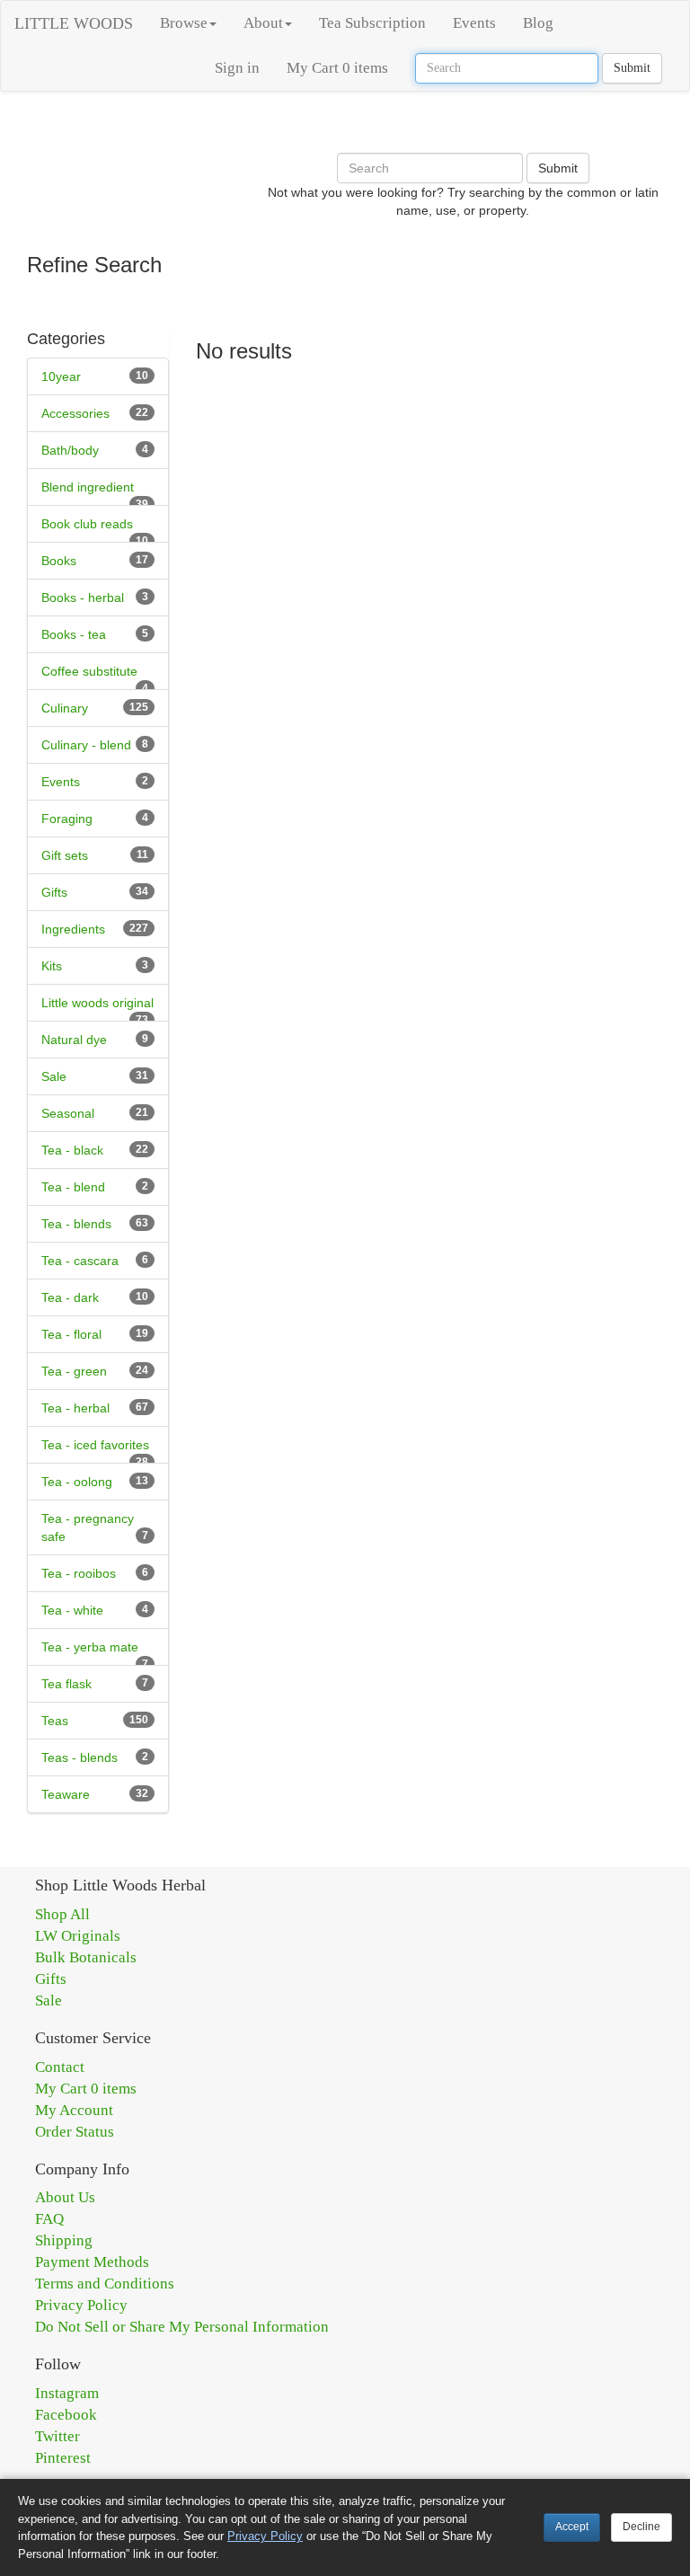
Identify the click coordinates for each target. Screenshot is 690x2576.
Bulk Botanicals (86, 1957)
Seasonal (68, 1113)
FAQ (49, 2219)
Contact (60, 2067)
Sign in (237, 68)
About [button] (263, 23)
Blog (538, 23)
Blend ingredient (88, 487)
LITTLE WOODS (74, 23)
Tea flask (66, 1684)
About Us (65, 2197)
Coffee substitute (89, 671)
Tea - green (74, 1371)
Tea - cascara (80, 1261)
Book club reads (87, 524)
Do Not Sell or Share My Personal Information (182, 2327)
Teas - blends (80, 1757)
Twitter (57, 2436)
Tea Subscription (372, 23)
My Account (74, 2110)
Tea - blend (73, 1187)
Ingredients (73, 929)
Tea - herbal (75, 1408)
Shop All (62, 1914)
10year (61, 376)
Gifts (54, 892)
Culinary (65, 708)
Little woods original (97, 1003)
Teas (55, 1721)
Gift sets (65, 855)
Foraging (67, 819)
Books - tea (74, 634)
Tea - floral (71, 1334)
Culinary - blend (86, 745)
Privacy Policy (81, 2305)
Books (59, 561)
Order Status (75, 2132)
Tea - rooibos (79, 1573)
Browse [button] (184, 23)
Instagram (67, 2393)
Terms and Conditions (105, 2284)
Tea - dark (70, 1297)
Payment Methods (92, 2262)
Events (474, 23)
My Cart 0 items (337, 68)
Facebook (66, 2415)
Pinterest (63, 2458)
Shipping (64, 2240)
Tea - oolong (77, 1482)
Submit (632, 68)
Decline (641, 2527)
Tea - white (72, 1610)
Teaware (66, 1794)
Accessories (75, 413)
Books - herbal (83, 598)
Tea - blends (76, 1224)
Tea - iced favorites (95, 1445)
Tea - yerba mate (90, 1647)
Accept (572, 2527)
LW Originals (78, 1936)
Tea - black (72, 1150)
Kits (52, 966)
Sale (54, 1076)
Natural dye (74, 1040)
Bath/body (70, 450)
